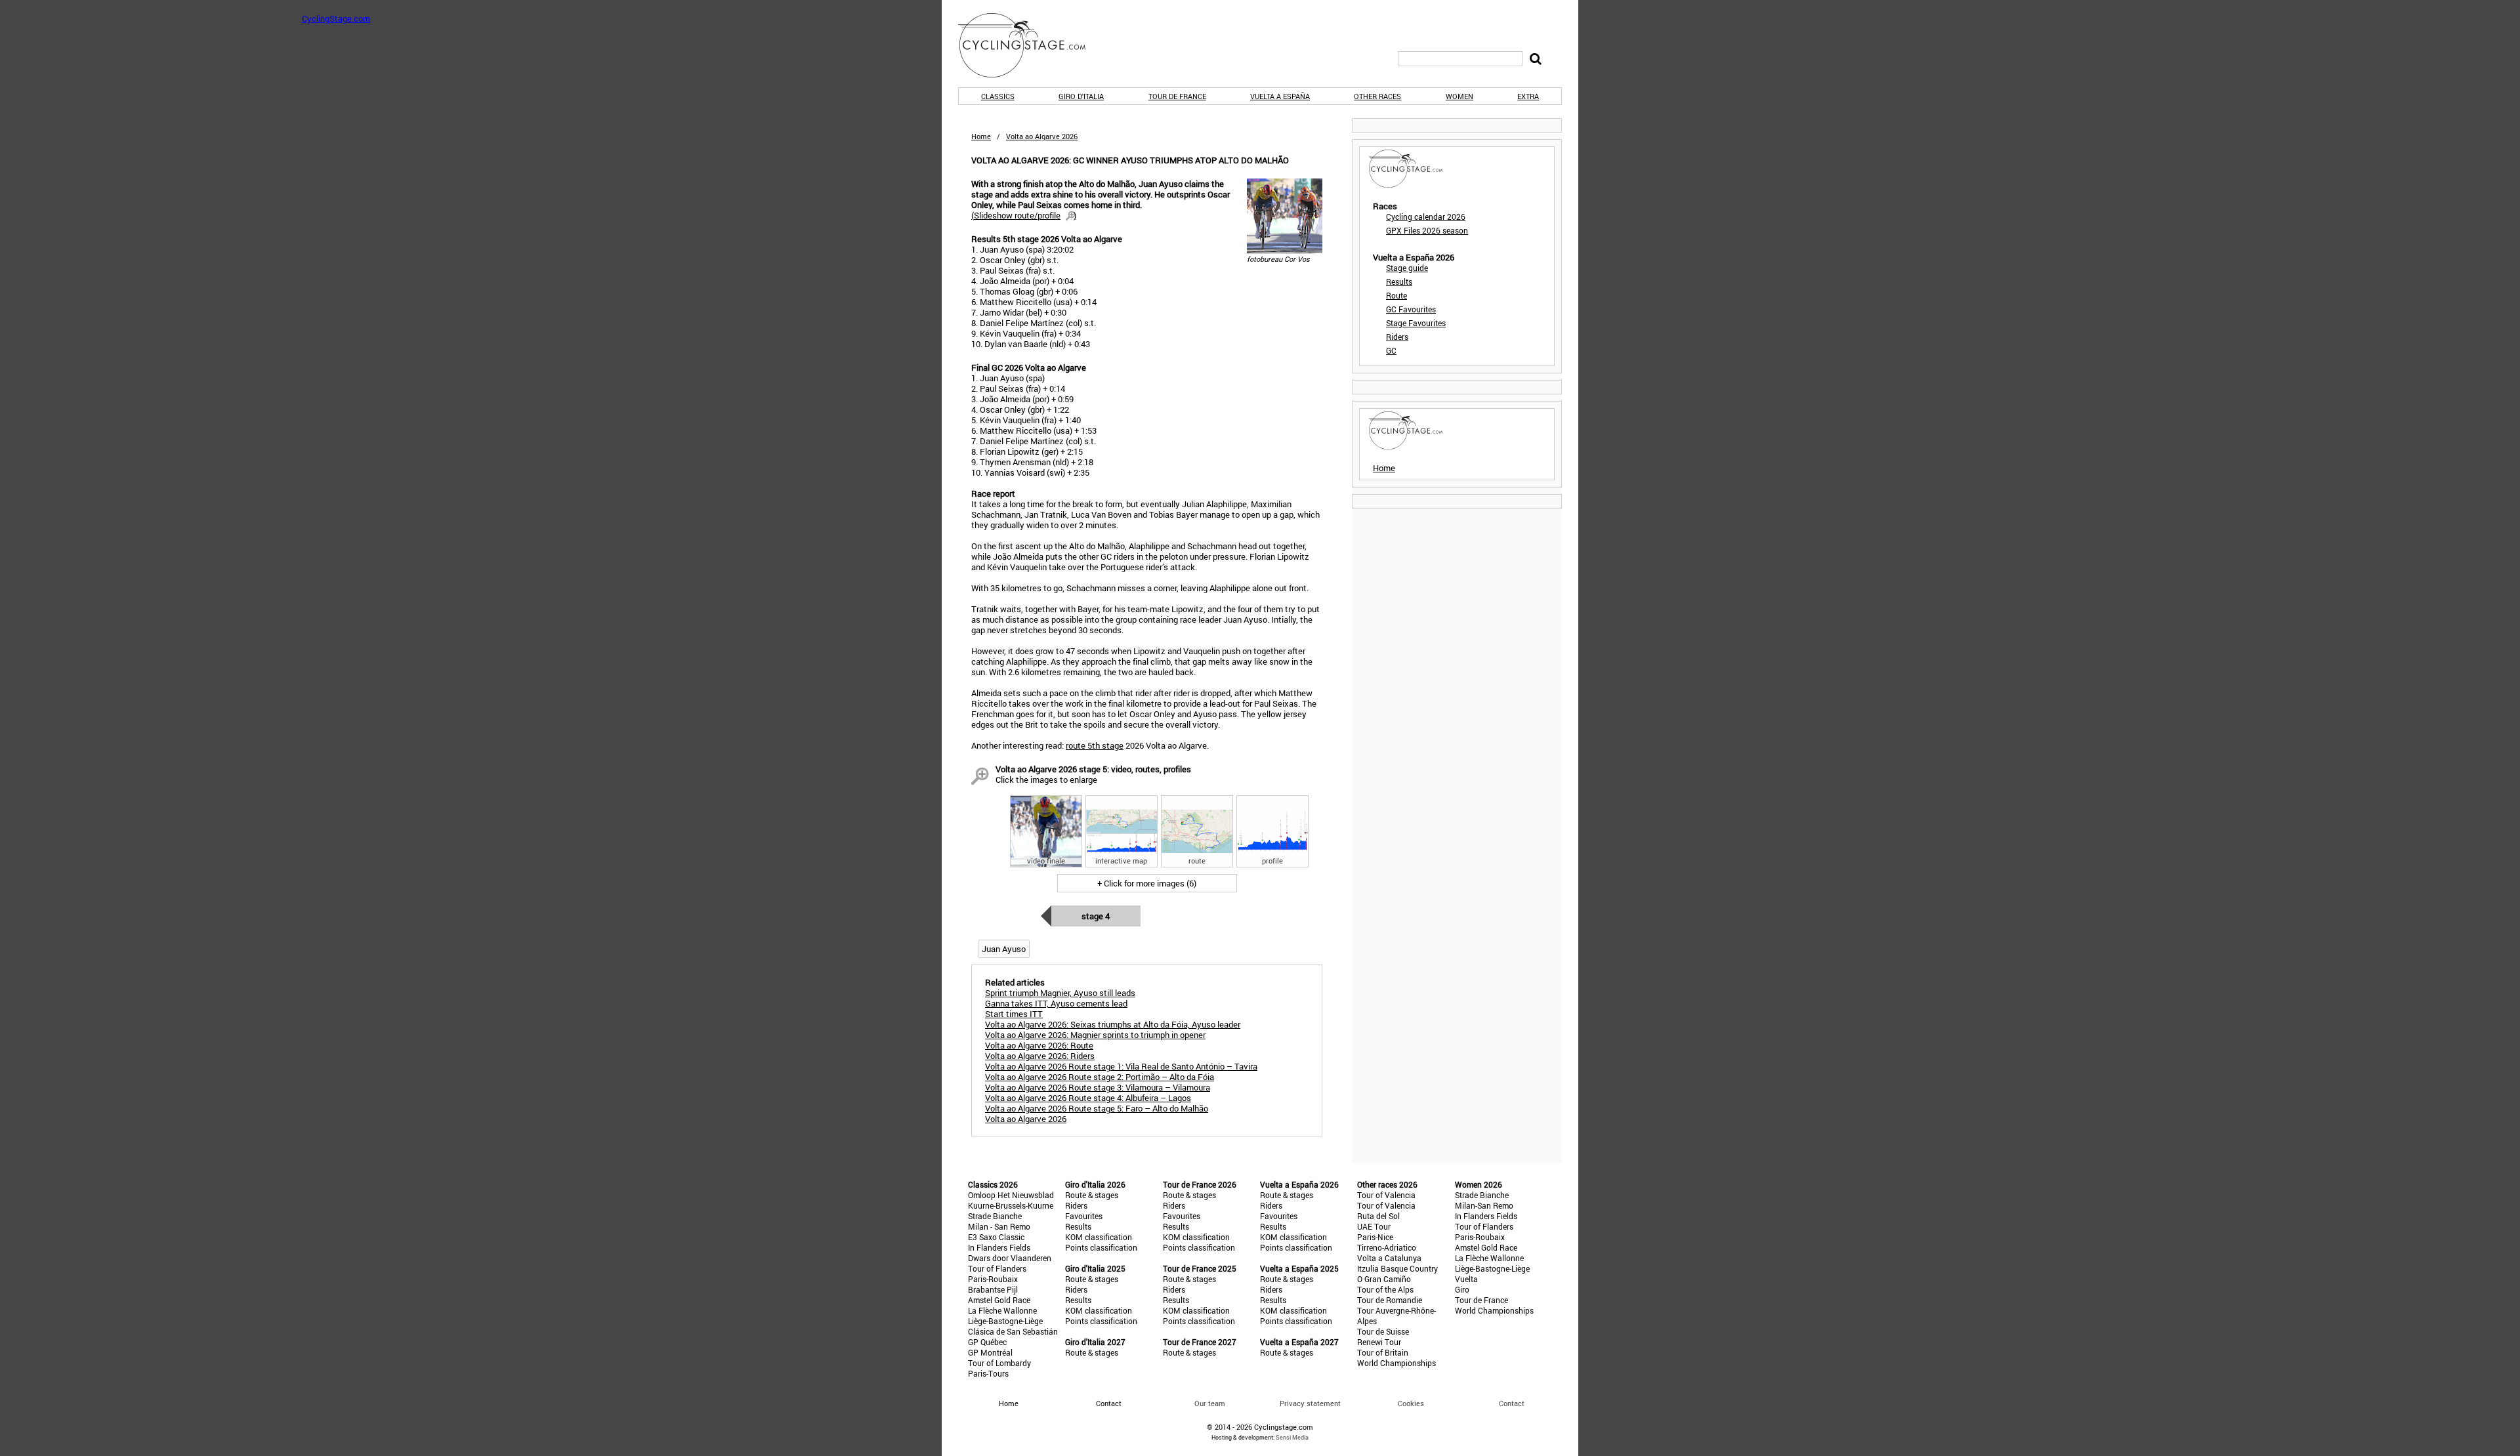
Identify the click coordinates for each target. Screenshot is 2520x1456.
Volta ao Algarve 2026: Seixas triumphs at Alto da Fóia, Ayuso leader (1113, 1024)
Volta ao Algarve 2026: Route (1039, 1045)
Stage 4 (1096, 916)
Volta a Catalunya (1389, 1258)
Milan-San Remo (1484, 1205)
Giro (1462, 1289)
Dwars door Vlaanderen (1010, 1258)
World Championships (1396, 1363)
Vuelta (1466, 1279)
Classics (998, 96)
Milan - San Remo (999, 1226)
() (1024, 215)
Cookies (1411, 1403)
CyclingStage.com (1030, 45)
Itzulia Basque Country (1397, 1268)
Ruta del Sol (1378, 1216)
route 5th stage (1095, 745)
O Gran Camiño (1384, 1279)
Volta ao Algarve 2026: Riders (1040, 1056)
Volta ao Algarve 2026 (1026, 1119)
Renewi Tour (1379, 1342)
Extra (1528, 96)
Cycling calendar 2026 (1426, 217)
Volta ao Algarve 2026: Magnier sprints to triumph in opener (1095, 1035)
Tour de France (1177, 96)
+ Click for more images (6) (1147, 883)
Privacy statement (1310, 1403)
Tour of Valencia (1386, 1195)
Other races (1377, 96)
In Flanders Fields (999, 1247)
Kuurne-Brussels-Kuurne (1011, 1205)
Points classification (1101, 1247)
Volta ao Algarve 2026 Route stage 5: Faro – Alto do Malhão (1097, 1108)
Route (1396, 295)
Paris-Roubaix (993, 1279)
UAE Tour (1374, 1226)
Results (1399, 281)
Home (981, 136)
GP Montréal (990, 1352)
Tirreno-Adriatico (1387, 1247)
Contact (1512, 1403)
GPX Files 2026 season (1427, 230)
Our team (1210, 1403)
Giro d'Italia (1081, 96)
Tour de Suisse (1383, 1331)
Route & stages (1092, 1195)
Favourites (1084, 1216)
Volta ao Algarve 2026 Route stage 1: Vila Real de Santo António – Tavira (1121, 1066)
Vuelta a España (1280, 96)
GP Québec (987, 1342)
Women (1459, 96)
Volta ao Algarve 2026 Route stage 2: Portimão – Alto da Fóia (1100, 1077)
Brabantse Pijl (993, 1289)
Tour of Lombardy (999, 1363)
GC (1391, 350)
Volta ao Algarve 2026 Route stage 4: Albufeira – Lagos (1088, 1098)
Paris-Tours (988, 1373)
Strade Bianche (995, 1216)
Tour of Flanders (997, 1268)
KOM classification (1099, 1237)
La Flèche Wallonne (1002, 1310)
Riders (1397, 337)
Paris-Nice (1375, 1237)
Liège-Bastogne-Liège (1005, 1321)
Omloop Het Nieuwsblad (1011, 1195)
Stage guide (1407, 268)
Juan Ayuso (1004, 949)
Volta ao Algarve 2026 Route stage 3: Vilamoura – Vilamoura (1098, 1087)
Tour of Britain (1383, 1352)
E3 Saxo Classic (996, 1237)
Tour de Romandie (1390, 1300)
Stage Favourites (1416, 323)
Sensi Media (1292, 1437)
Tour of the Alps (1385, 1289)
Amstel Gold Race (999, 1300)
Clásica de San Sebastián (1013, 1331)
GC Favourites (1411, 309)
